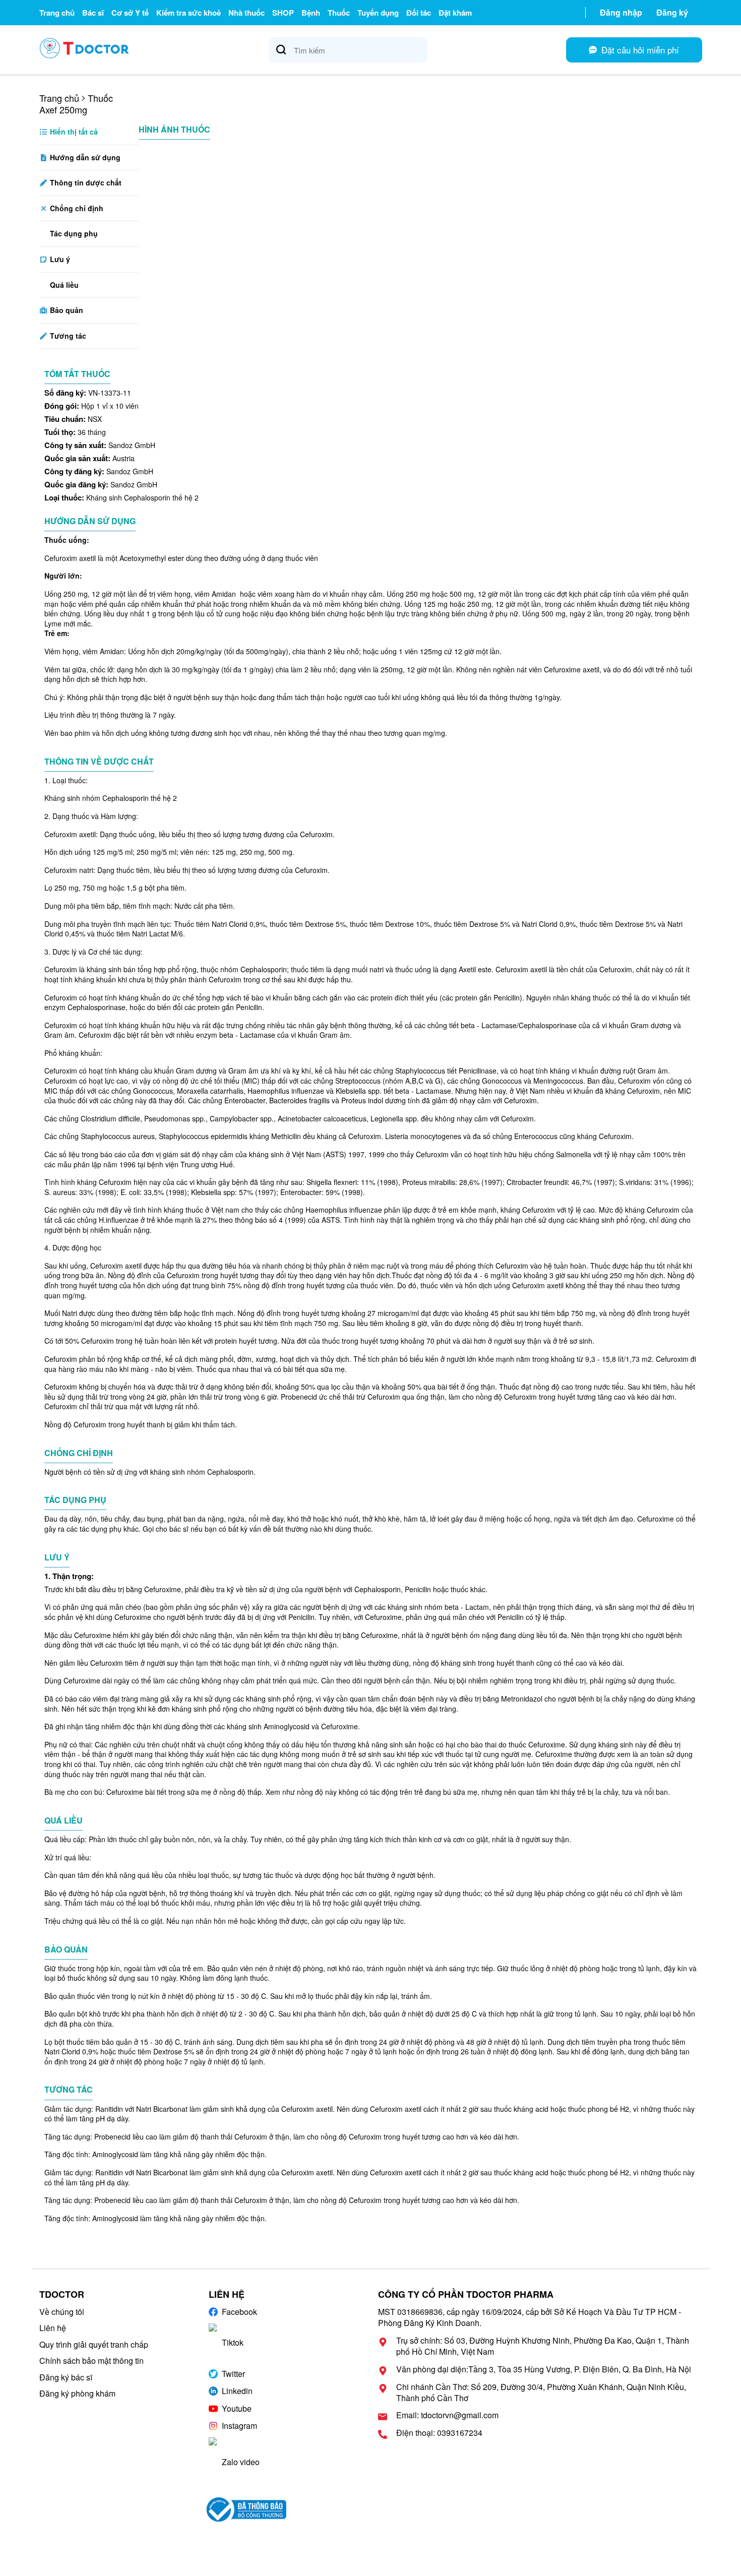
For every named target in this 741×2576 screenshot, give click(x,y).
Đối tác (419, 13)
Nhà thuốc (246, 13)
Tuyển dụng (378, 13)
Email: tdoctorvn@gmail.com (447, 2415)
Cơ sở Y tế (130, 13)
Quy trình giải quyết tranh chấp (94, 2344)
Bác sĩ (93, 13)
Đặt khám (455, 13)
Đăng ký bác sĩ (66, 2377)
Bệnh (311, 13)
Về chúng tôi (62, 2312)
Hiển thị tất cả (73, 132)
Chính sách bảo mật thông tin (91, 2361)
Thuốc (339, 13)
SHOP (283, 13)
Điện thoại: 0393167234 (439, 2433)
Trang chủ (57, 13)
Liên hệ (53, 2328)
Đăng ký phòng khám (77, 2393)
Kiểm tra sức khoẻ (189, 13)
